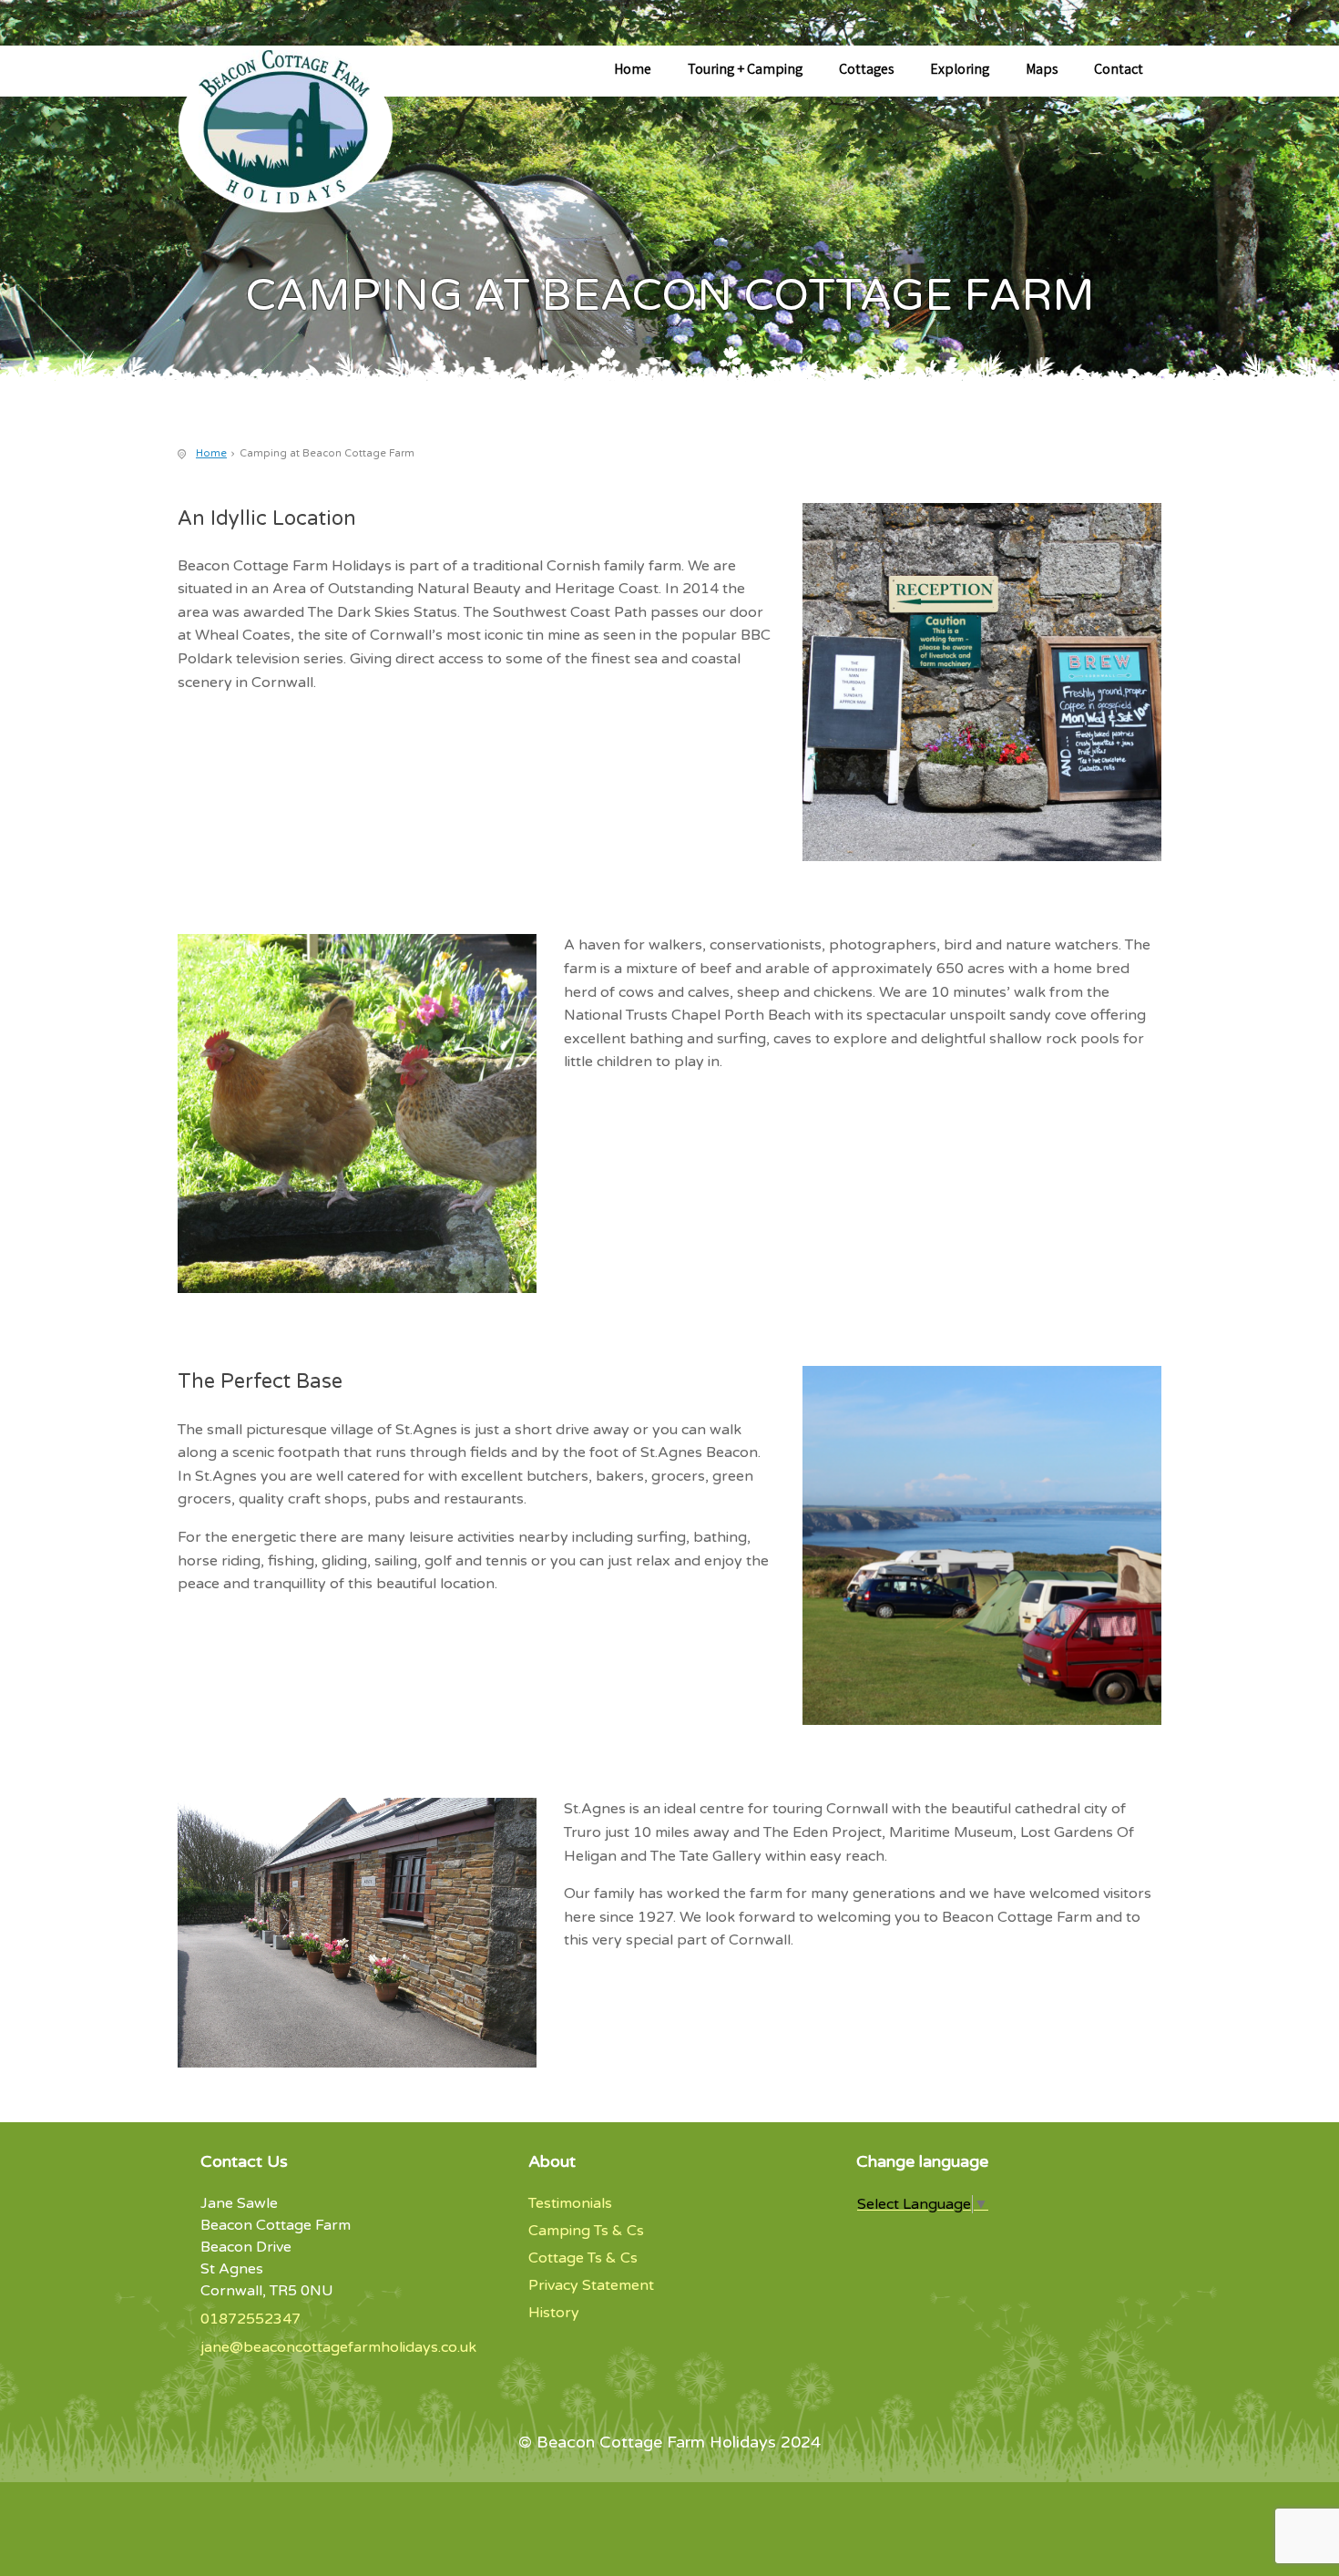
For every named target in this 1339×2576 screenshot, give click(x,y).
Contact (1119, 71)
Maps (1042, 71)
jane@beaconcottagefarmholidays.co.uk (338, 2347)
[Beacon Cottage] (301, 139)
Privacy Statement (591, 2285)
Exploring (960, 71)
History (554, 2313)
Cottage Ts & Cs (583, 2258)
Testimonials (570, 2203)
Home (633, 71)
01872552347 (250, 2319)
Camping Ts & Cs (586, 2231)
